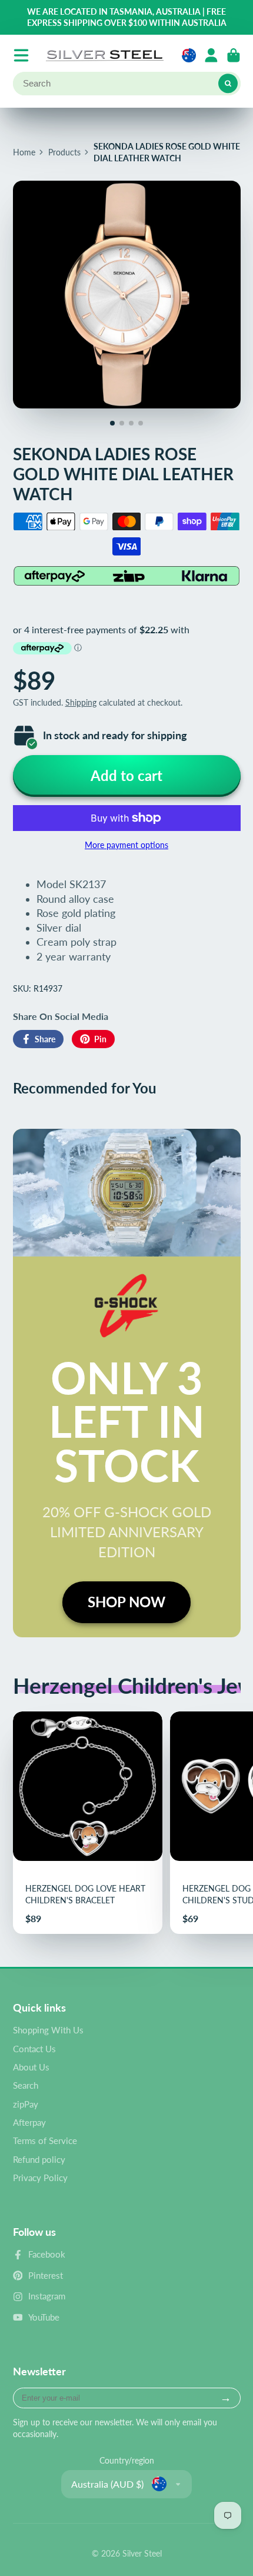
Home (24, 152)
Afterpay (29, 2122)
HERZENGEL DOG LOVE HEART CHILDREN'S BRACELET (88, 1823)
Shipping (81, 702)
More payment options (126, 845)
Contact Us (34, 2049)
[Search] (228, 84)
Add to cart (126, 775)
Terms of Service (45, 2140)
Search (26, 2085)
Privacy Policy (40, 2178)
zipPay (26, 2104)
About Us (31, 2067)
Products (64, 152)
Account (211, 55)
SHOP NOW (126, 1602)
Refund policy (39, 2159)
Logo (105, 55)
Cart (234, 55)
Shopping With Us (48, 2030)
